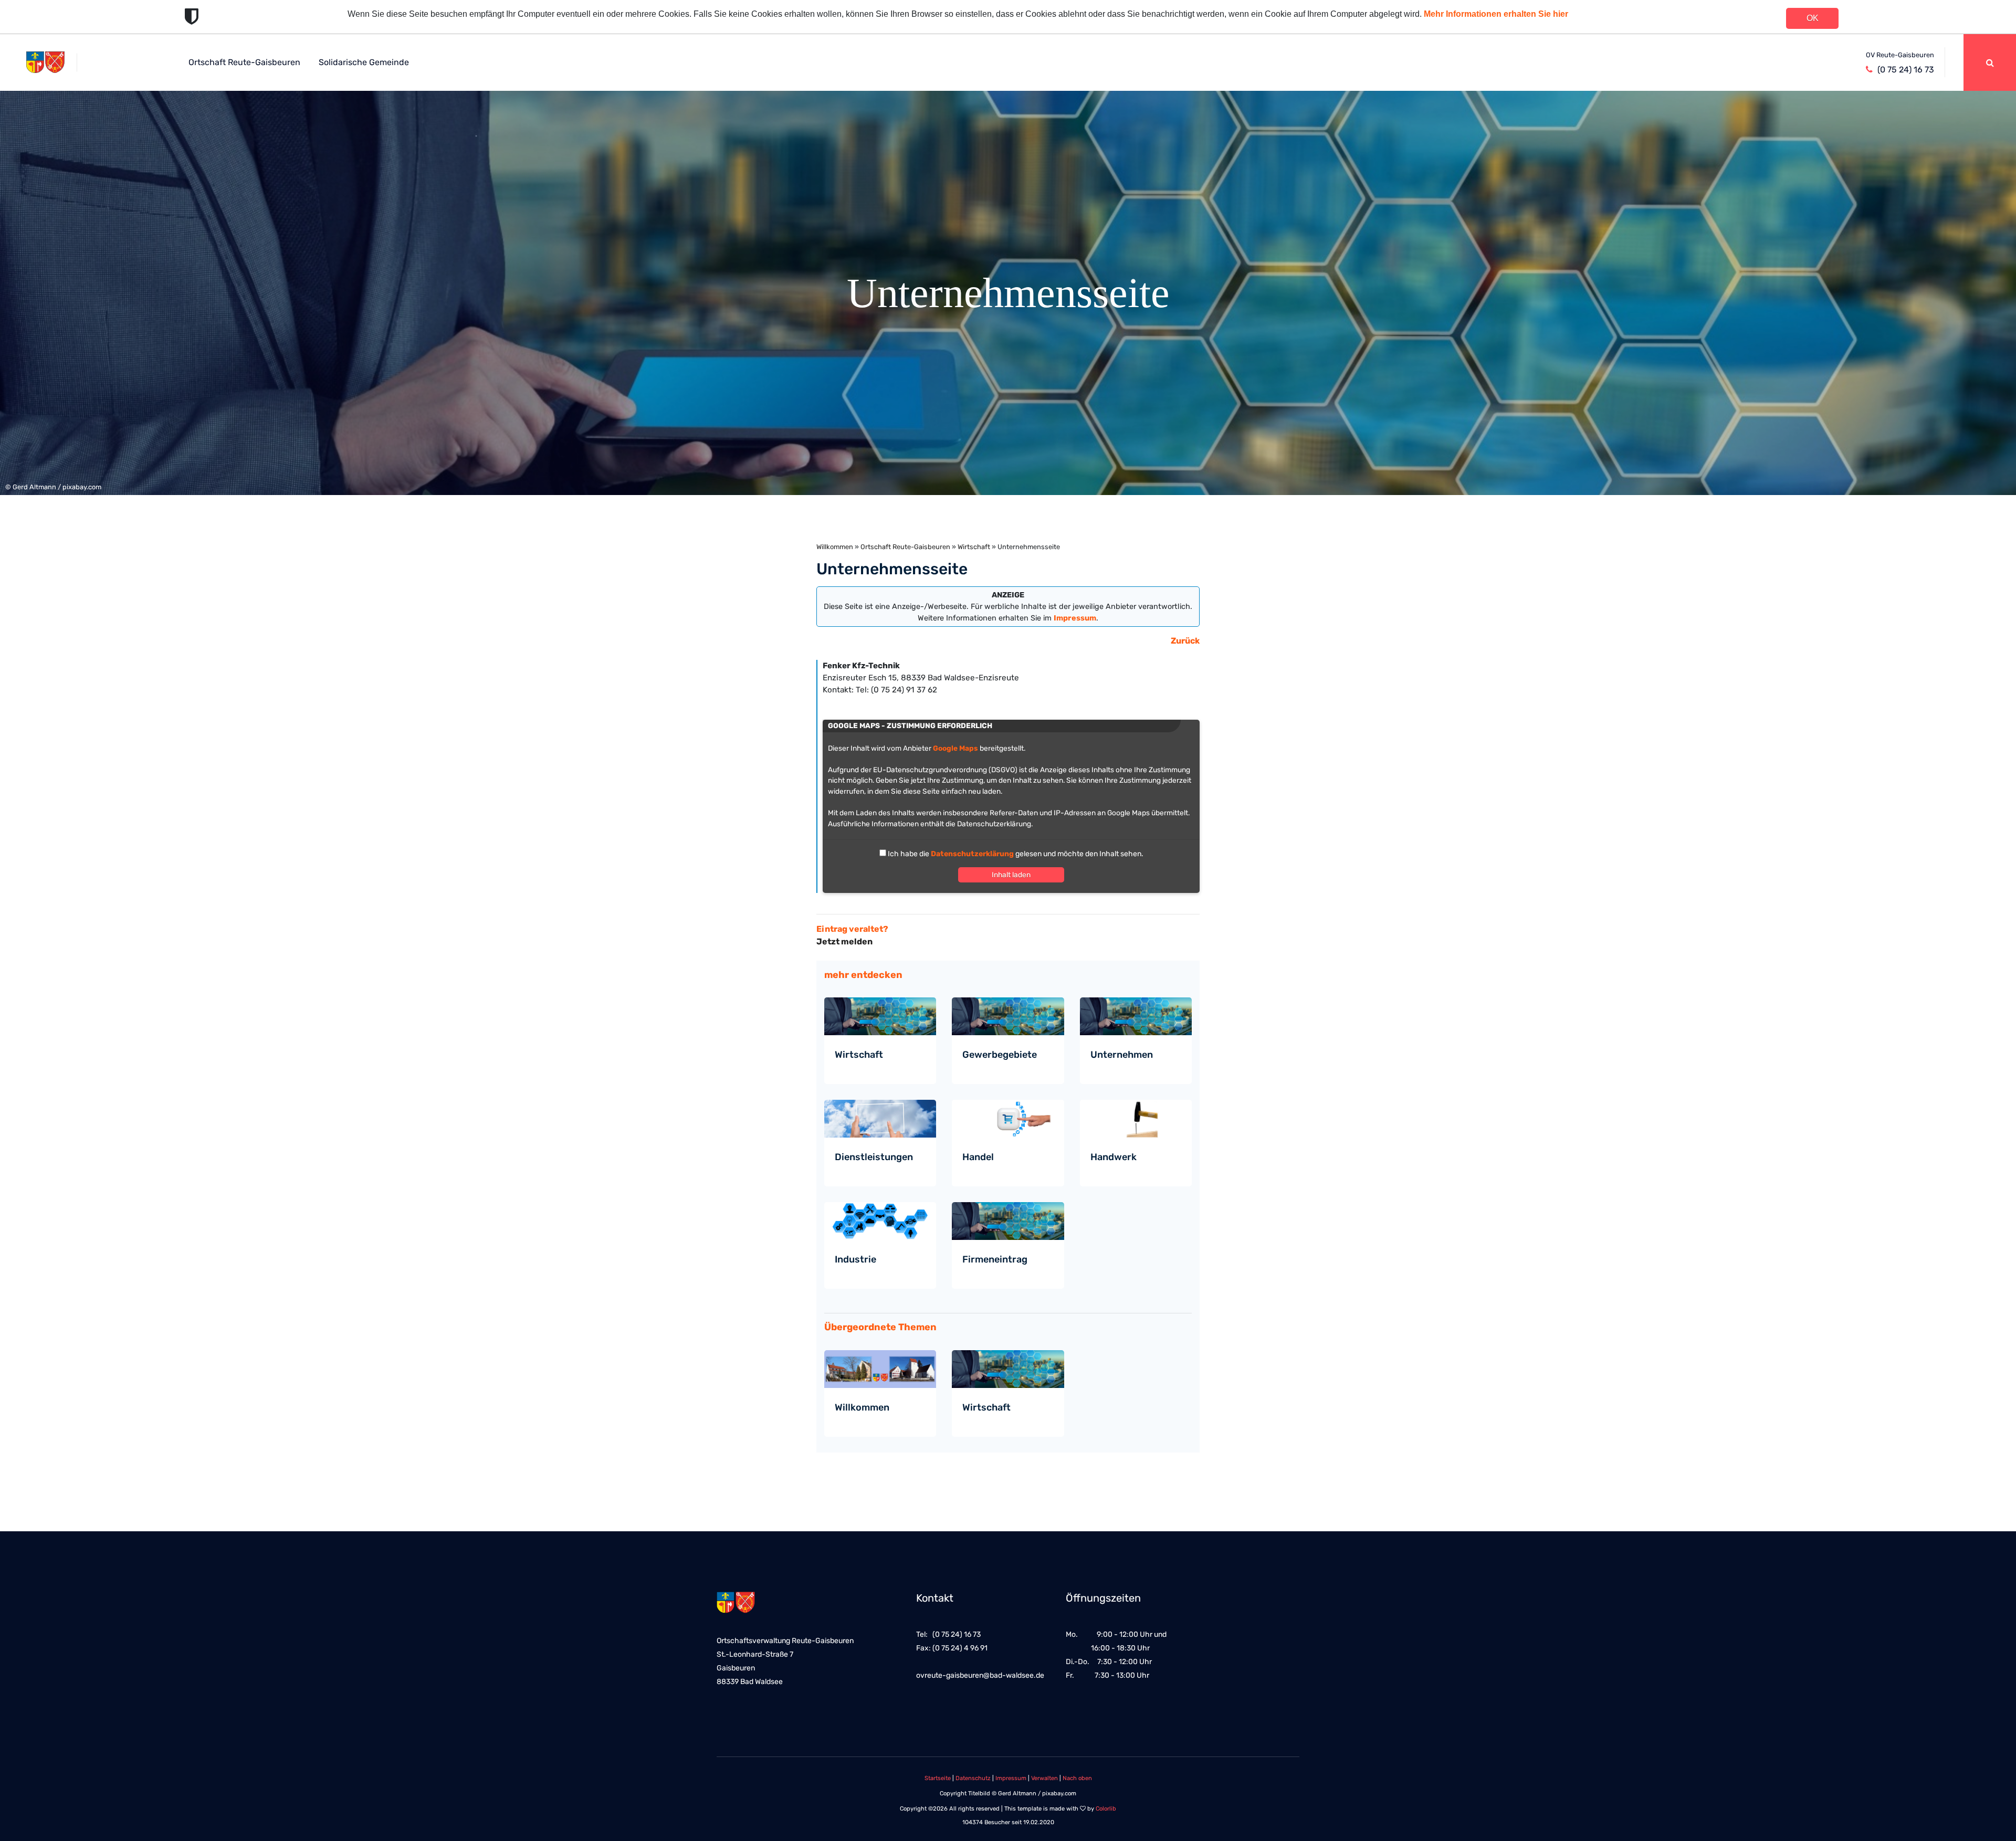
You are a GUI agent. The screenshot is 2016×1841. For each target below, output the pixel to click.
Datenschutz (973, 1778)
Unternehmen (1122, 1055)
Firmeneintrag (995, 1259)
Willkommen (835, 547)
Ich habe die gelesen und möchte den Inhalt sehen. (1015, 854)
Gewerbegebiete (1000, 1055)
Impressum (1011, 1778)
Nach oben (1077, 1778)
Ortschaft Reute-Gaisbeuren (244, 62)
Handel (978, 1157)
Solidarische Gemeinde (364, 62)
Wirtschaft (974, 547)
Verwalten (1044, 1778)
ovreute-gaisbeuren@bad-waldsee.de (980, 1675)
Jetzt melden (844, 941)
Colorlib (1106, 1809)
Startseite (938, 1778)
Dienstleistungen (874, 1157)
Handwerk (1114, 1157)
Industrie (855, 1259)
